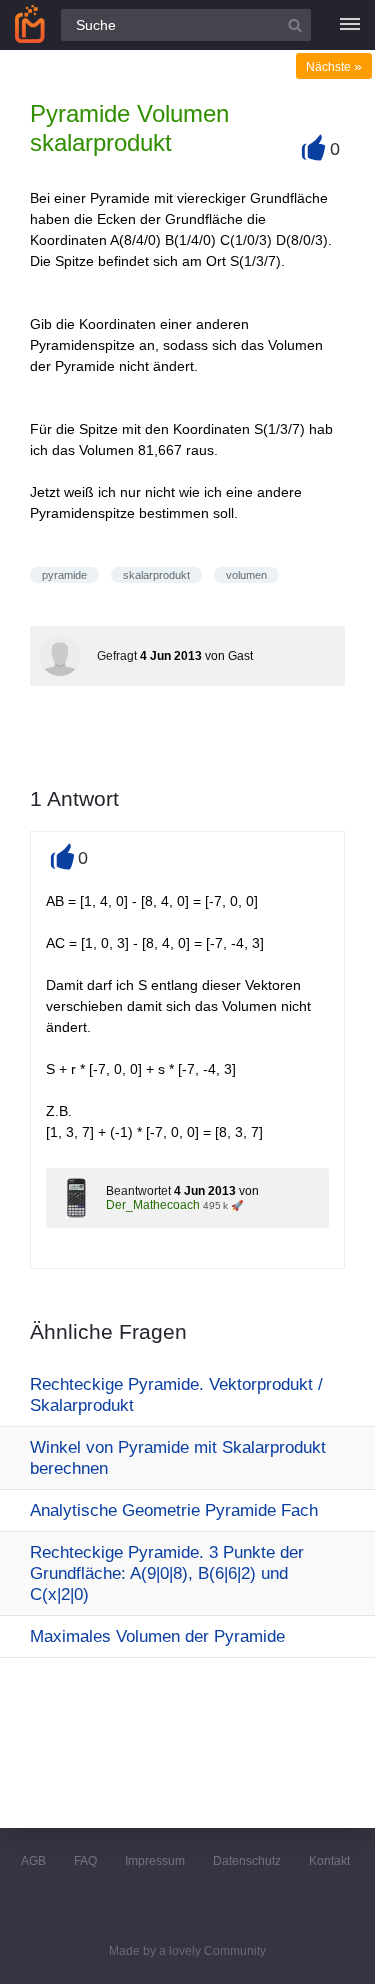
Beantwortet (138, 1191)
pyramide (64, 575)
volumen (246, 575)
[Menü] (350, 25)
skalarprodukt (156, 575)
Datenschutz (247, 1861)
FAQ (85, 1861)
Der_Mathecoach (153, 1205)
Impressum (155, 1861)
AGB (33, 1861)
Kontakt (329, 1861)
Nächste (334, 67)
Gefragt (117, 656)
